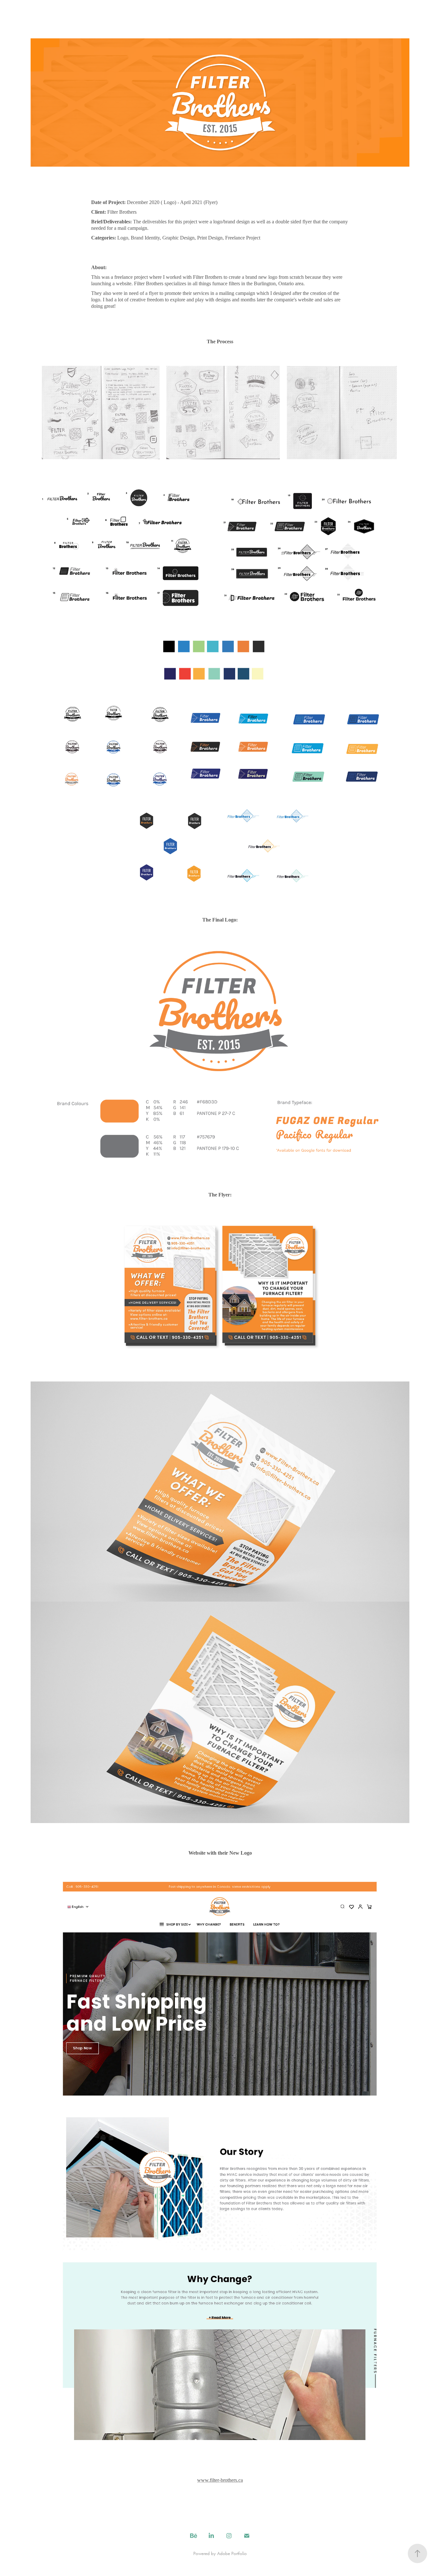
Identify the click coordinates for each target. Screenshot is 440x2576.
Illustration (62, 20)
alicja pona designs (220, 20)
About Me (92, 20)
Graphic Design (29, 20)
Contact (120, 20)
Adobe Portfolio (232, 2553)
